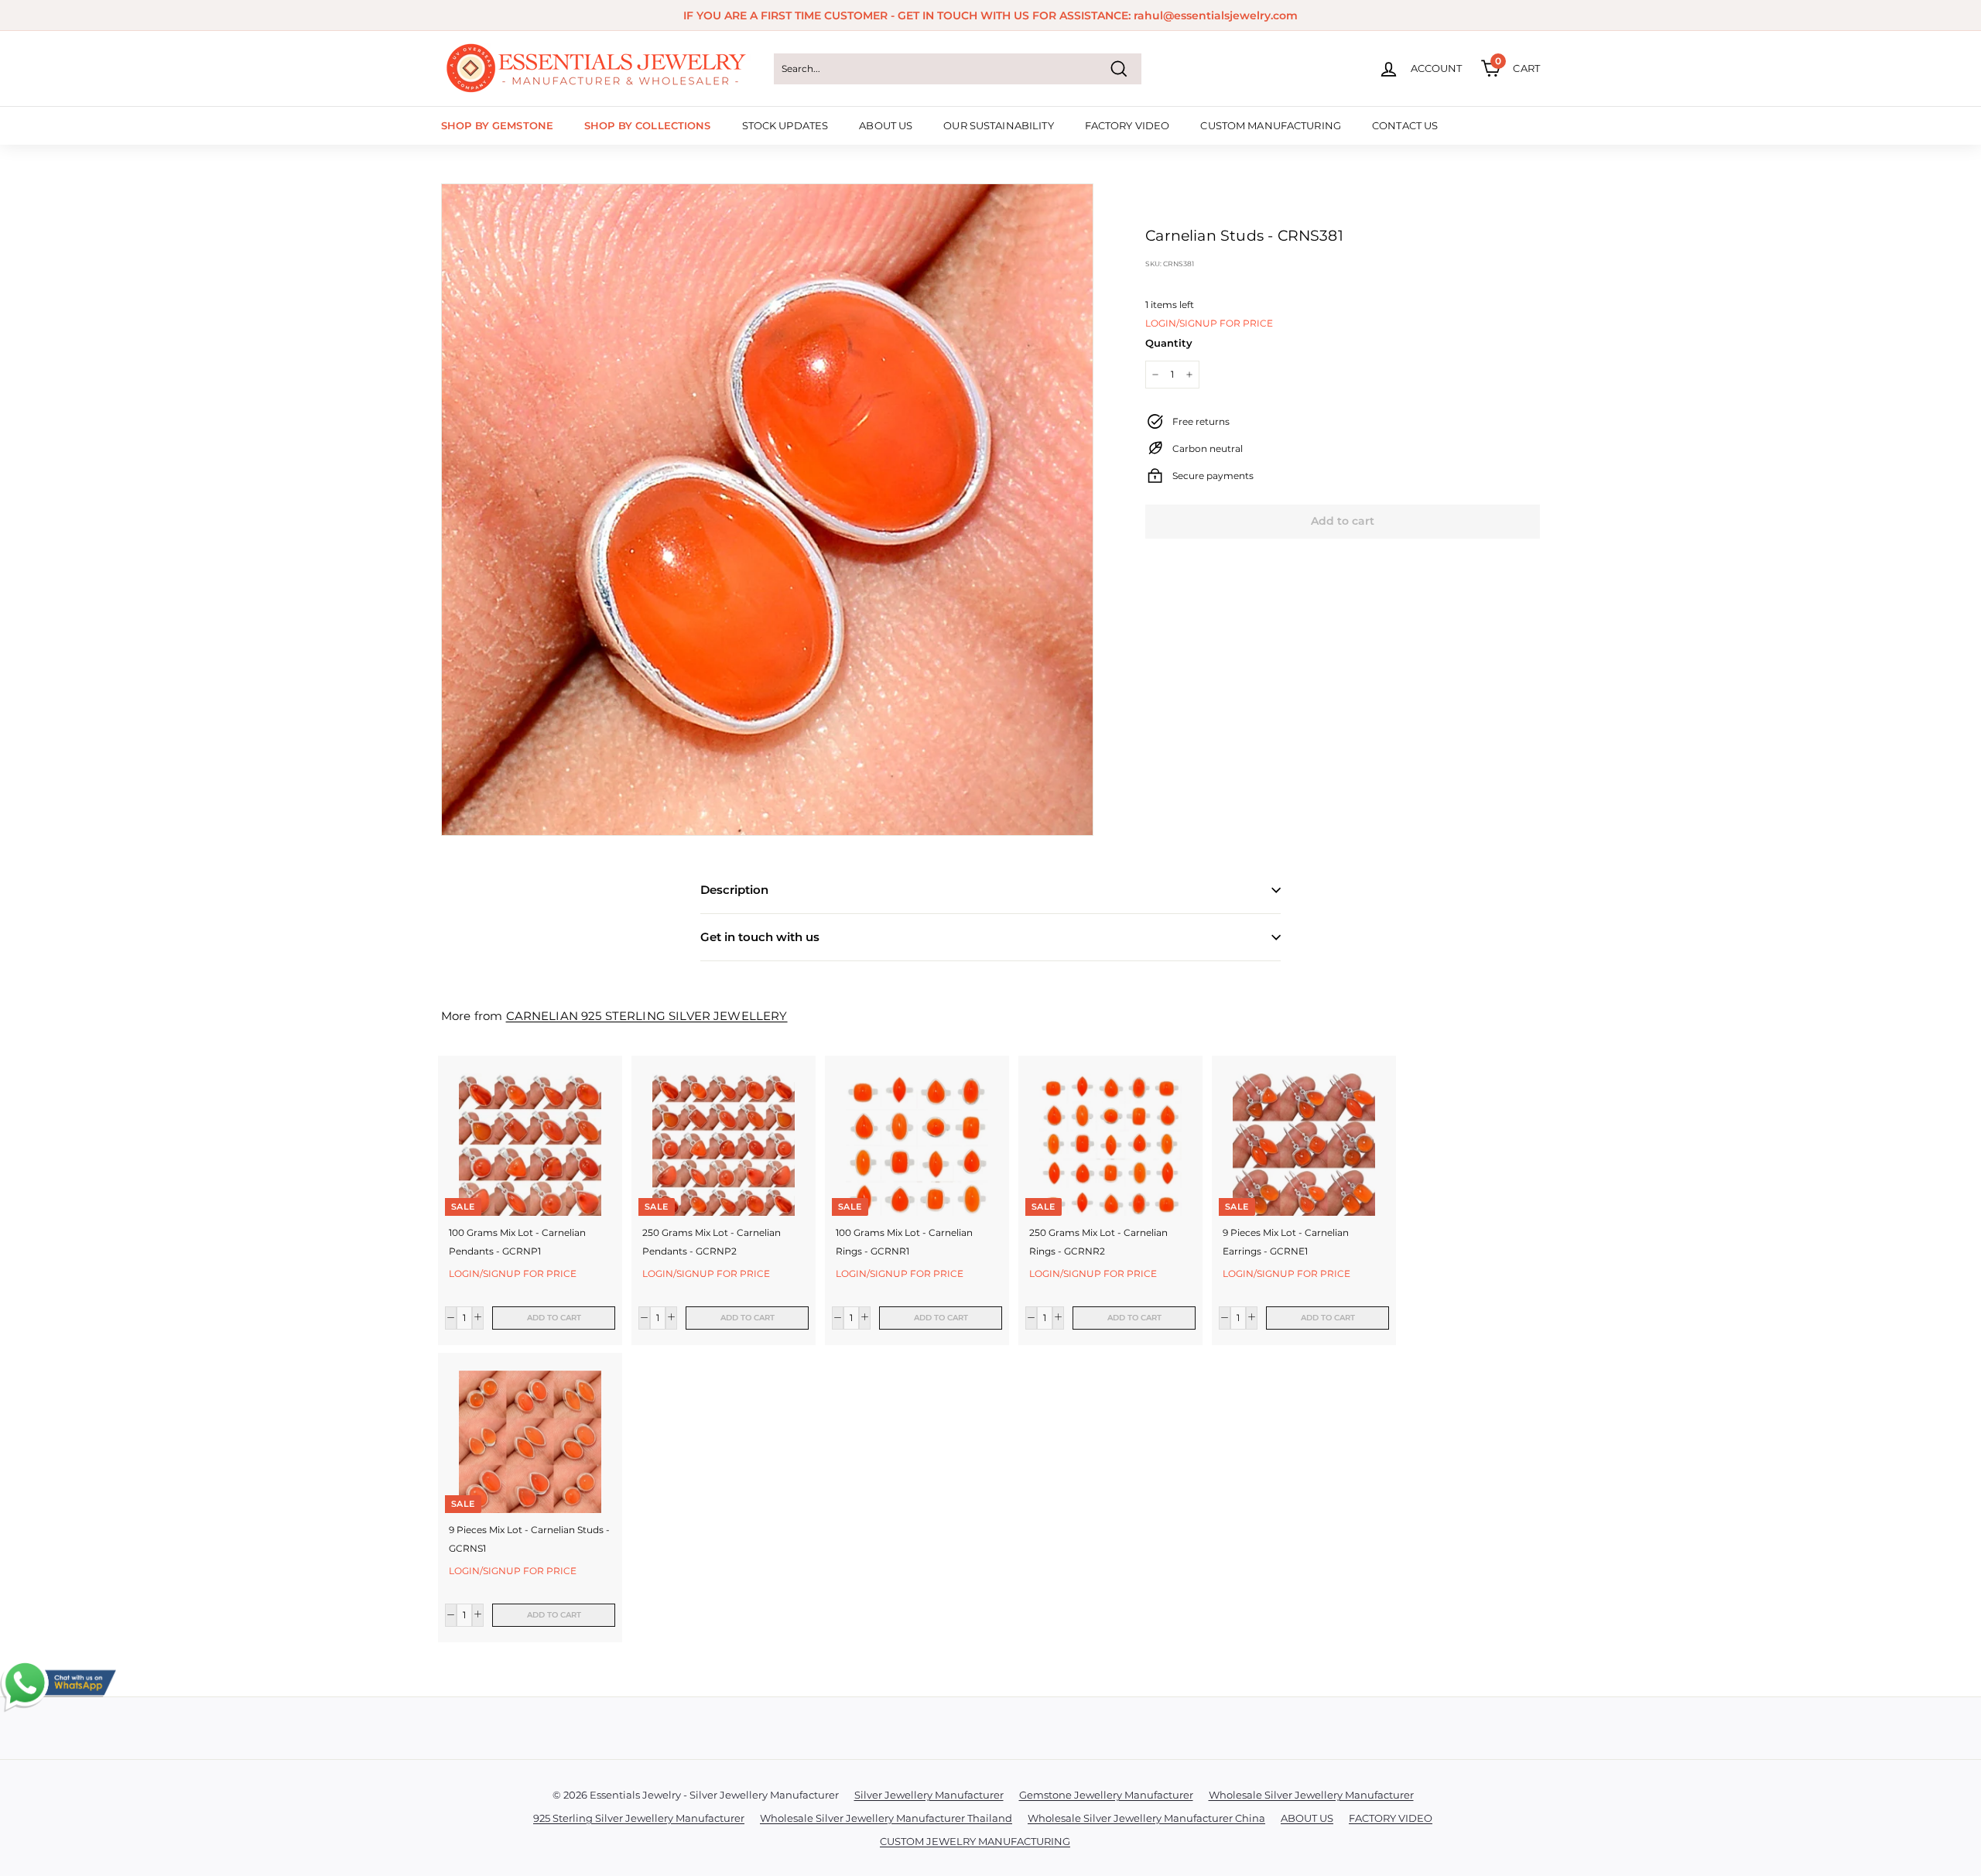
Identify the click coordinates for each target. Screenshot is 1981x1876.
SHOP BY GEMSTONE (497, 125)
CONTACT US (1405, 125)
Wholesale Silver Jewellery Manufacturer (1311, 1795)
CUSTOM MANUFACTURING (1271, 125)
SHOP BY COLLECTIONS (647, 125)
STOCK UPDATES (785, 125)
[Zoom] (767, 510)
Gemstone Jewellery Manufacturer (1106, 1795)
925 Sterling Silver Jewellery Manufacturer (639, 1818)
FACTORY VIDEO (1127, 125)
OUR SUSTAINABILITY (998, 125)
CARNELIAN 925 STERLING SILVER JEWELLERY (647, 1016)
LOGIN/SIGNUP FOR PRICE (1209, 323)
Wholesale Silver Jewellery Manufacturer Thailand (886, 1818)
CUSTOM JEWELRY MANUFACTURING (975, 1841)
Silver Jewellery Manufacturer (929, 1795)
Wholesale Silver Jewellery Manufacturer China (1146, 1818)
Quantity (1169, 343)
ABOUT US (886, 125)
